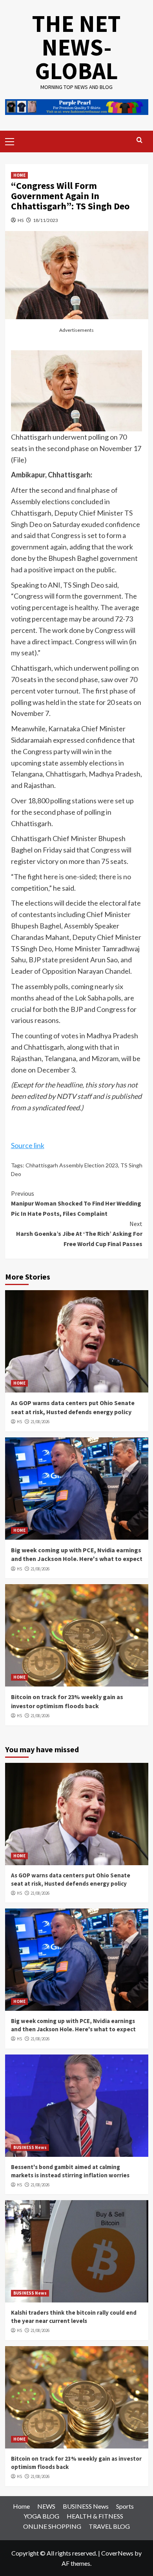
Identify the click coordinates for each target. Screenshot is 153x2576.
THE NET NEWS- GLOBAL (76, 47)
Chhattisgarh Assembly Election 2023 (72, 1165)
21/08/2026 (40, 1422)
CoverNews (117, 2553)
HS (21, 220)
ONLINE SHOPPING (52, 2526)
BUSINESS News (30, 2147)
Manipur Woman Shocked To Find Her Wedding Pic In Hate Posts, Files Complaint (76, 1203)
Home (21, 2506)
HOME (19, 175)
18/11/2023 (46, 220)
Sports (125, 2506)
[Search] (139, 140)
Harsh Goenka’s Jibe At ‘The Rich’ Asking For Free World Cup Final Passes (79, 1234)
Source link (28, 1145)
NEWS (46, 2506)
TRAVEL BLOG (109, 2526)
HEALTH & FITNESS (95, 2516)
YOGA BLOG (41, 2516)
